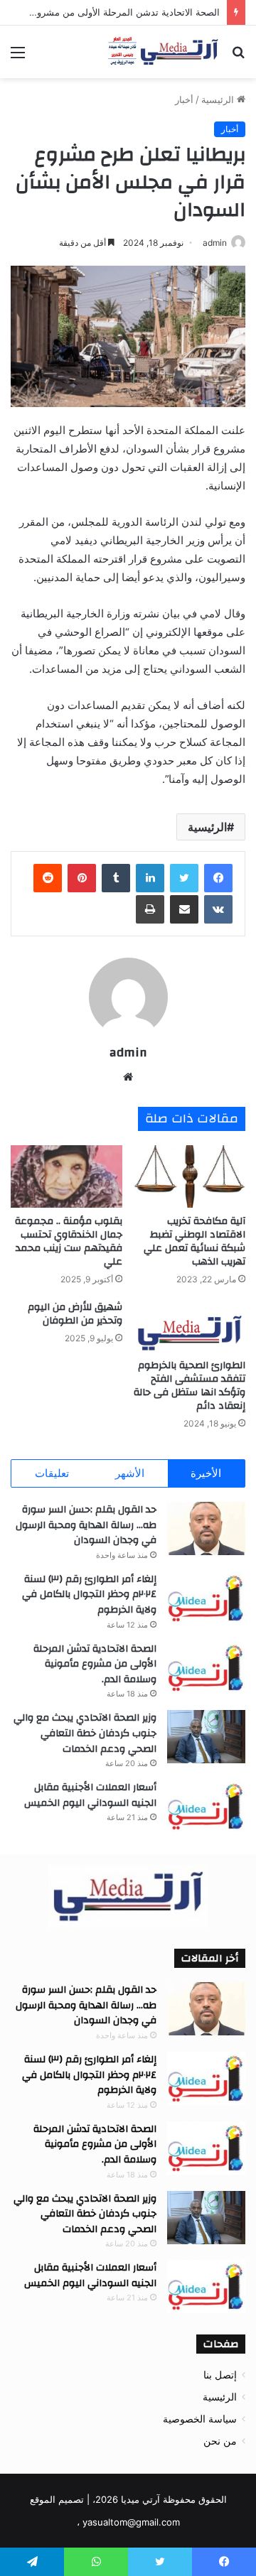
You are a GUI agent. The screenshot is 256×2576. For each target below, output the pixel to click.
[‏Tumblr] (116, 878)
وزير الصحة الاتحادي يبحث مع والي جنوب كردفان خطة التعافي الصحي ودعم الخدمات (85, 1733)
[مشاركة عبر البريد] (184, 909)
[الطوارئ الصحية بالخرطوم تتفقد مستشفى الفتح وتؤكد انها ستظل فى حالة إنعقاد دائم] (190, 1326)
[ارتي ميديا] (164, 52)
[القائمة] (18, 57)
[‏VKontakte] (218, 909)
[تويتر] (184, 878)
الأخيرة (206, 1473)
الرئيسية (219, 99)
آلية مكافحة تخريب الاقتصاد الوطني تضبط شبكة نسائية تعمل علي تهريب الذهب (194, 1241)
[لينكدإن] (150, 878)
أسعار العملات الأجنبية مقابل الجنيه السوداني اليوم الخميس (90, 1795)
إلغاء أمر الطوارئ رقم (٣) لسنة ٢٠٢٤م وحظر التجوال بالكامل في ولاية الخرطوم (89, 1595)
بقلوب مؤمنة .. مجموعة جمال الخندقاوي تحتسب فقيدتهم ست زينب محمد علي (69, 1241)
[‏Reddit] (48, 878)
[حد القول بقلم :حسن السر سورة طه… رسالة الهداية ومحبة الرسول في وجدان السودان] (206, 1528)
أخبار (184, 99)
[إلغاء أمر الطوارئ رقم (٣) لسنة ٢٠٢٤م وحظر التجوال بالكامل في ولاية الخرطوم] (206, 1598)
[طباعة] (150, 909)
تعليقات (52, 1473)
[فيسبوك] (218, 878)
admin (215, 243)
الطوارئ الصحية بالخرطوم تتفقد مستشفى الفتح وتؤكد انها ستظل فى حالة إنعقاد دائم (190, 1386)
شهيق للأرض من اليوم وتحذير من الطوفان (75, 1314)
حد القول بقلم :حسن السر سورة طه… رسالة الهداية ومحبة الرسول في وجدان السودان (86, 1525)
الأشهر (130, 1473)
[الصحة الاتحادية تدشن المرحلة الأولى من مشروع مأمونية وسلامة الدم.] (206, 1668)
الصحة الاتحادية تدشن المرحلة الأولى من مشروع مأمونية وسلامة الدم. (95, 1664)
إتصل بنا (220, 2375)
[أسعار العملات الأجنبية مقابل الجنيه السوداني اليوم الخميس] (206, 1806)
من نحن (220, 2441)
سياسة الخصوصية (200, 2419)
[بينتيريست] (82, 878)
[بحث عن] (238, 57)
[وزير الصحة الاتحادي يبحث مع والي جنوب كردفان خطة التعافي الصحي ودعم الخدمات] (206, 1737)
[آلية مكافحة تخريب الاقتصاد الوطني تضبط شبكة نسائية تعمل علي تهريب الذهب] (190, 1177)
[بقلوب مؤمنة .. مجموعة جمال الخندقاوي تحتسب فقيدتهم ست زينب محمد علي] (66, 1177)
